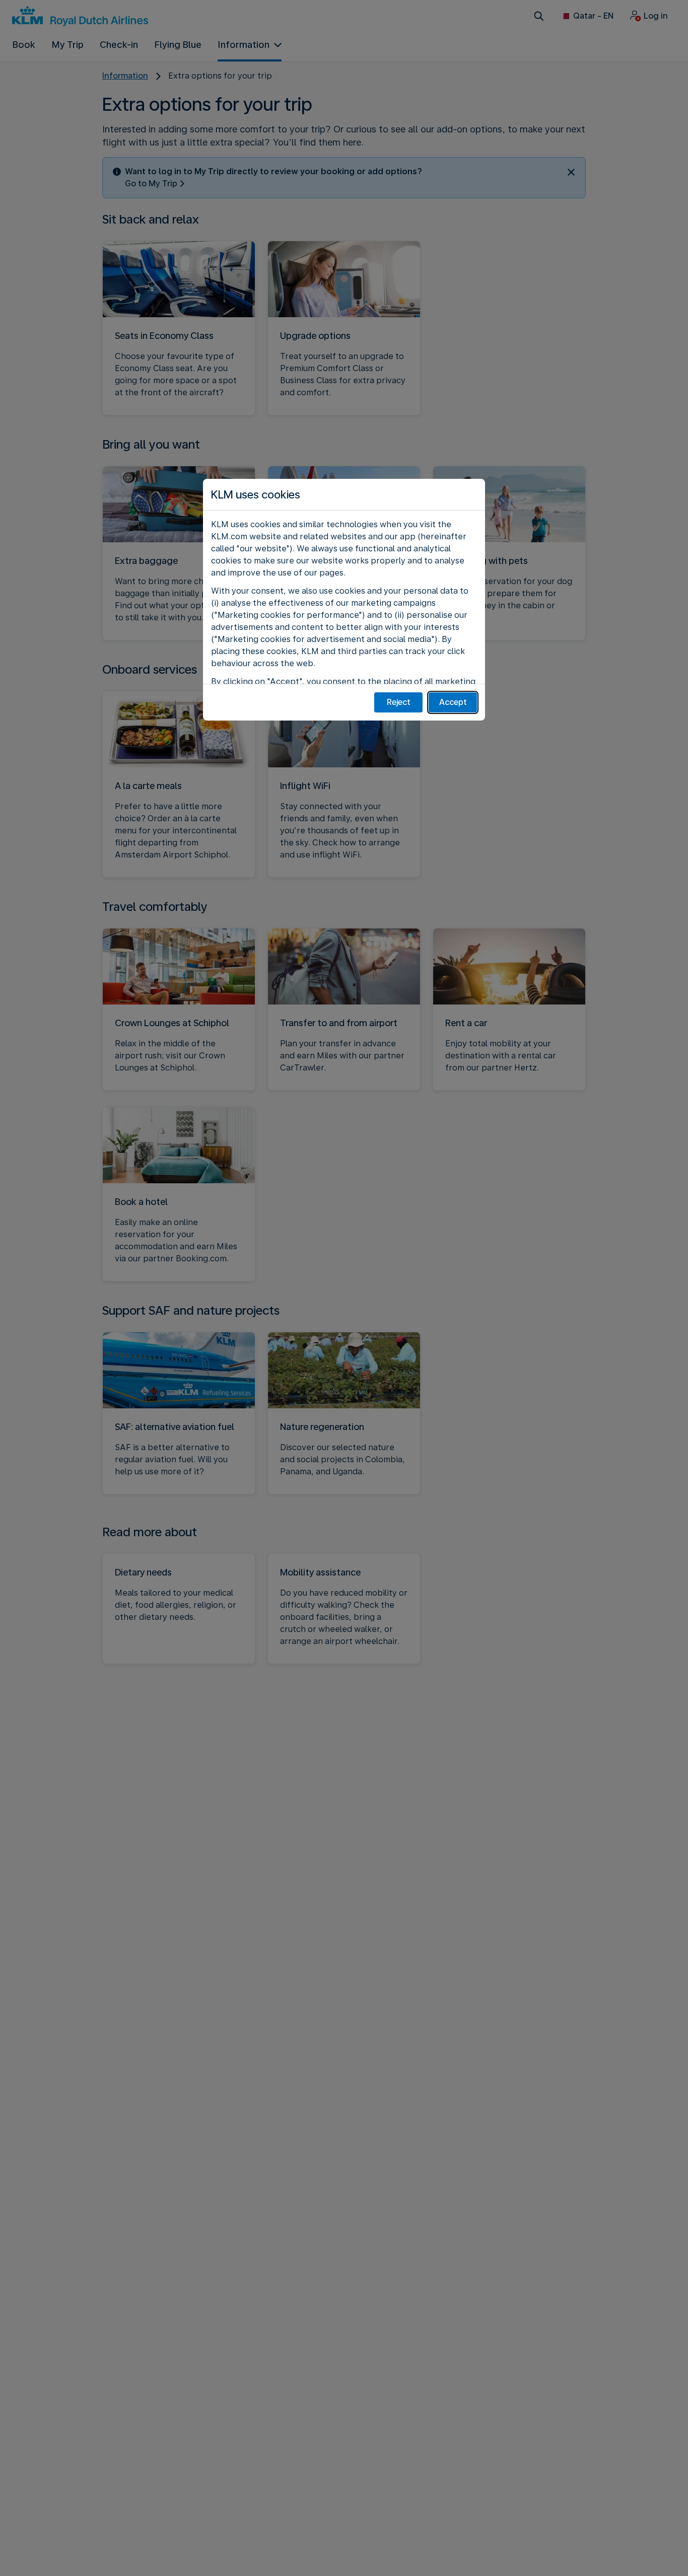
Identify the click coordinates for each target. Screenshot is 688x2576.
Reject (399, 702)
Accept (453, 702)
